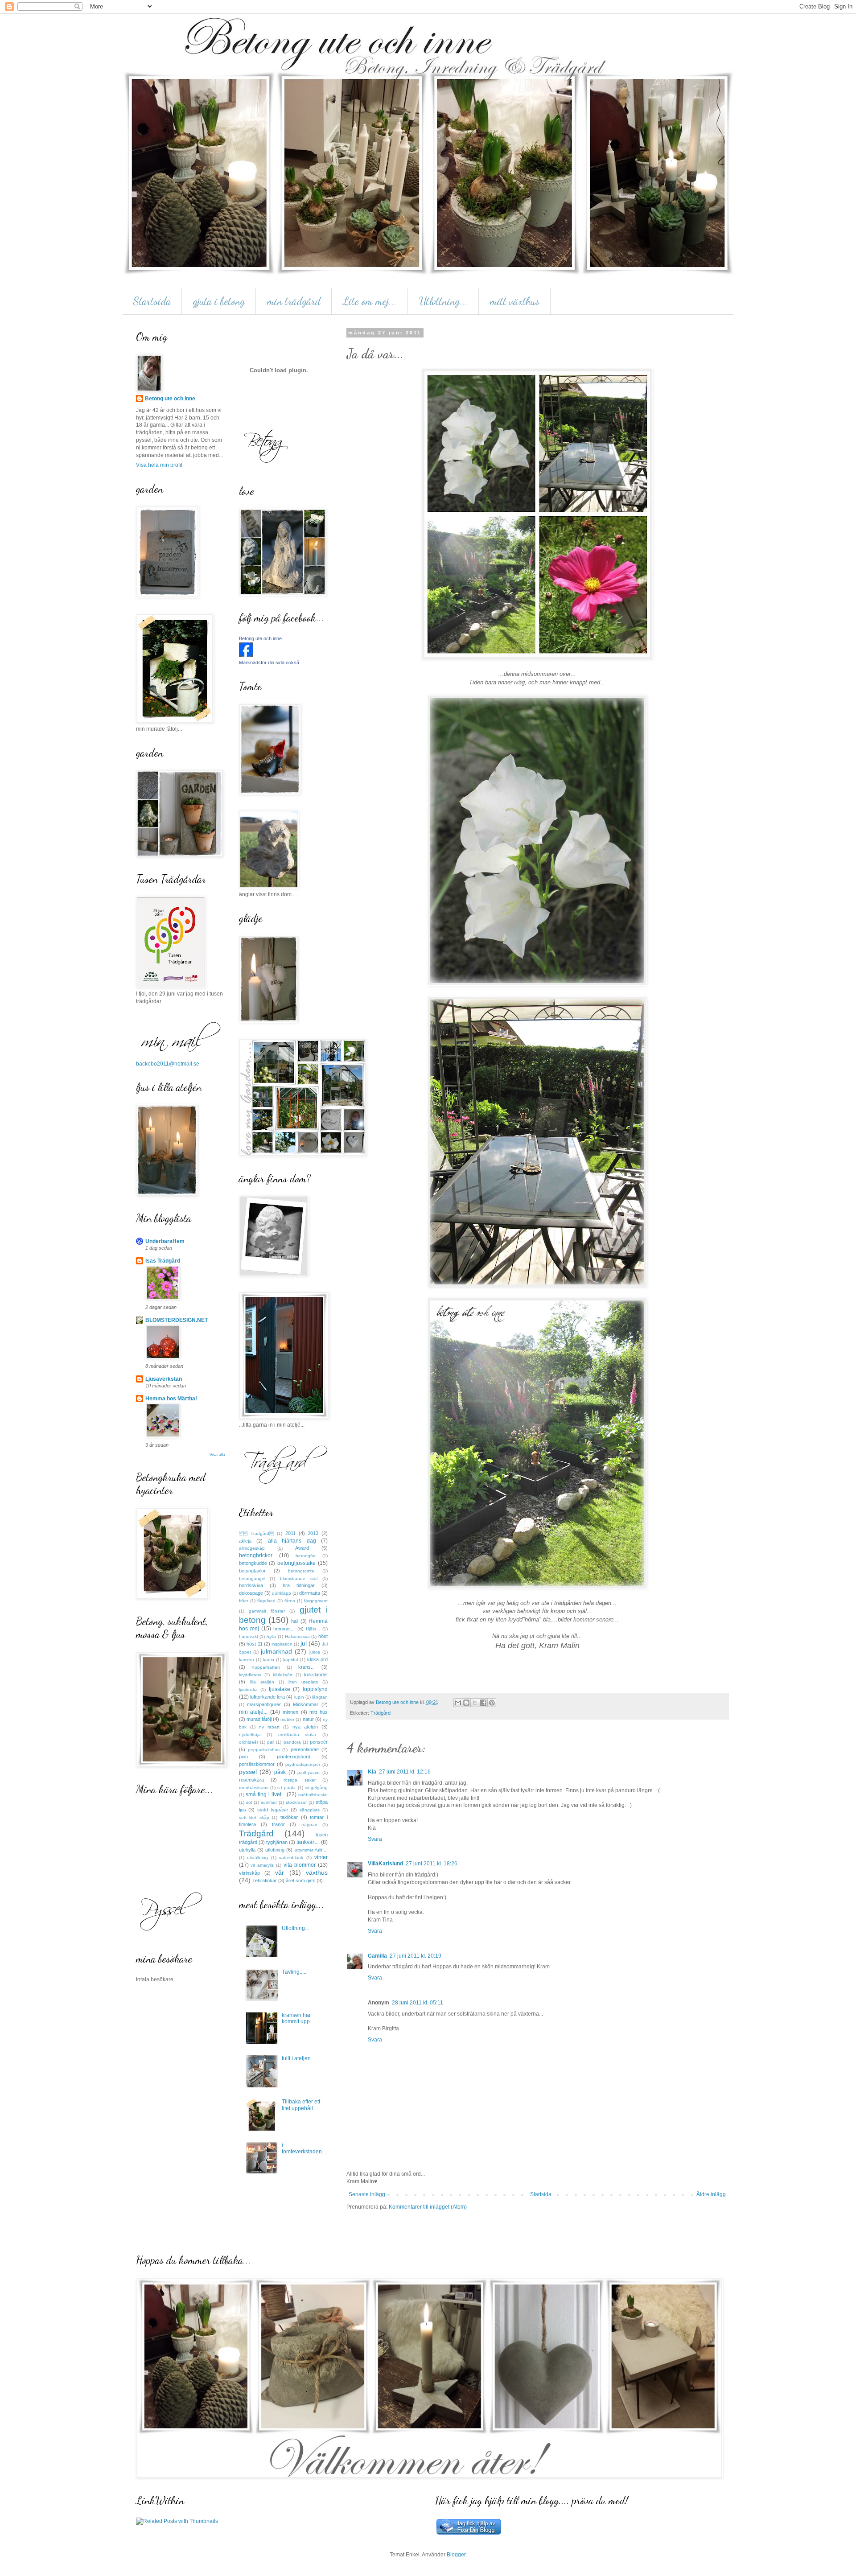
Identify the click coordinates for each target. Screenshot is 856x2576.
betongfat (306, 1556)
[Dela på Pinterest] (492, 1703)
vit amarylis (262, 1865)
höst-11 (255, 1644)
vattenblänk (291, 1858)
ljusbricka (248, 1689)
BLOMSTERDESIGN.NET (177, 1320)
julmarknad (276, 1651)
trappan (309, 1825)
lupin (299, 1697)
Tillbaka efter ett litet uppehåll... (301, 2105)
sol (249, 1802)
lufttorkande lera (267, 1697)
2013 (313, 1533)
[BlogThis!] (466, 1703)
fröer (244, 1601)
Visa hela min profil (159, 465)
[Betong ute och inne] (246, 655)
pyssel (248, 1772)
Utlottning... (443, 301)
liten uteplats (303, 1682)
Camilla (377, 1956)
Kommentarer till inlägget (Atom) (428, 2207)
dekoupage (251, 1593)
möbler (287, 1719)
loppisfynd (315, 1689)
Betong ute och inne (170, 399)
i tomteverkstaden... (304, 2148)
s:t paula (286, 1788)
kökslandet (316, 1675)
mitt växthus (515, 301)
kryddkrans (250, 1675)
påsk (280, 1772)
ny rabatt (269, 1727)
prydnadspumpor (303, 1764)
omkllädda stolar (297, 1734)
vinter (321, 1857)
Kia (372, 1772)
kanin (269, 1660)
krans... (307, 1667)
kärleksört (283, 1675)
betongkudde (253, 1563)
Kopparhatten (266, 1667)
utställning (257, 1858)
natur (308, 1719)
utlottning (275, 1850)
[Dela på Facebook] (483, 1703)
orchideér (249, 1742)
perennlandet (305, 1749)
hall (295, 1621)
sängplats (310, 1810)
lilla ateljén (262, 1682)
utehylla (247, 1850)
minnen (290, 1712)
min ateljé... (253, 1712)
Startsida (152, 301)
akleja (245, 1541)
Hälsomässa (297, 1636)
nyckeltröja (250, 1734)
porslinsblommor (257, 1764)
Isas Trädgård (163, 1261)
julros (315, 1652)
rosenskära (251, 1780)
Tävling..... (294, 1972)
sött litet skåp (254, 1817)
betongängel (252, 1578)
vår (280, 1872)
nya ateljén (305, 1727)
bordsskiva (251, 1585)
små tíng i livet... (265, 1794)
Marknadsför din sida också (269, 663)
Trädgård (381, 1713)
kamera (247, 1660)
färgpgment (316, 1601)
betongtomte (301, 1571)
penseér (319, 1742)
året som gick (300, 1881)
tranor (278, 1824)
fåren (290, 1601)
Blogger (456, 2555)
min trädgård (294, 301)
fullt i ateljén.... (299, 2058)
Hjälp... (313, 1629)
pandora (292, 1742)
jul (304, 1643)
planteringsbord (294, 1757)
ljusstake (280, 1689)
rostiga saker (299, 1780)
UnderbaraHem (165, 1241)
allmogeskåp (252, 1548)
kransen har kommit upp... (298, 2018)
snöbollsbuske (313, 1795)
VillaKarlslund (385, 1864)
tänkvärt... (308, 1842)
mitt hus (319, 1712)
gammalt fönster (267, 1611)
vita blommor (300, 1865)
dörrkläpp (282, 1593)
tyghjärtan (277, 1842)
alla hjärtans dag (292, 1541)
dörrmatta (310, 1593)
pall (271, 1742)
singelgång (316, 1788)
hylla (271, 1636)
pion (243, 1757)
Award (302, 1548)
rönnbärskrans (254, 1788)
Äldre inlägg (711, 2194)
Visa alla (217, 1455)
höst (323, 1636)
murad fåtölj (259, 1719)
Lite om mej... (370, 301)
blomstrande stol (299, 1578)
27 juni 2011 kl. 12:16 (405, 1772)
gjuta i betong (219, 301)
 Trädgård (257, 1533)
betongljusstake (296, 1563)
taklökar (289, 1817)
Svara (375, 1839)
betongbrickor (256, 1555)
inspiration (282, 1644)
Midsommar (306, 1704)
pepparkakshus (264, 1750)
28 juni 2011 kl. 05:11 (418, 2003)
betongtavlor (252, 1571)
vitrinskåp (249, 1873)
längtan (320, 1697)
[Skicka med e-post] (458, 1703)
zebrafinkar (265, 1881)
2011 (290, 1533)
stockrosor (296, 1802)
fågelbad (266, 1601)
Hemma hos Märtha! (171, 1399)
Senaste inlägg (367, 2194)
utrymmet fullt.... (311, 1850)
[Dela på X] (475, 1703)
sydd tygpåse (273, 1810)
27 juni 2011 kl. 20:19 (416, 1956)
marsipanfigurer (264, 1704)
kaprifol (290, 1660)
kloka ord (317, 1659)
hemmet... (284, 1629)
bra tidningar (299, 1585)
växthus (317, 1872)
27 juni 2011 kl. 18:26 (432, 1864)
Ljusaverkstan (164, 1379)
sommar (269, 1802)
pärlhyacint (309, 1772)
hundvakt (249, 1636)
